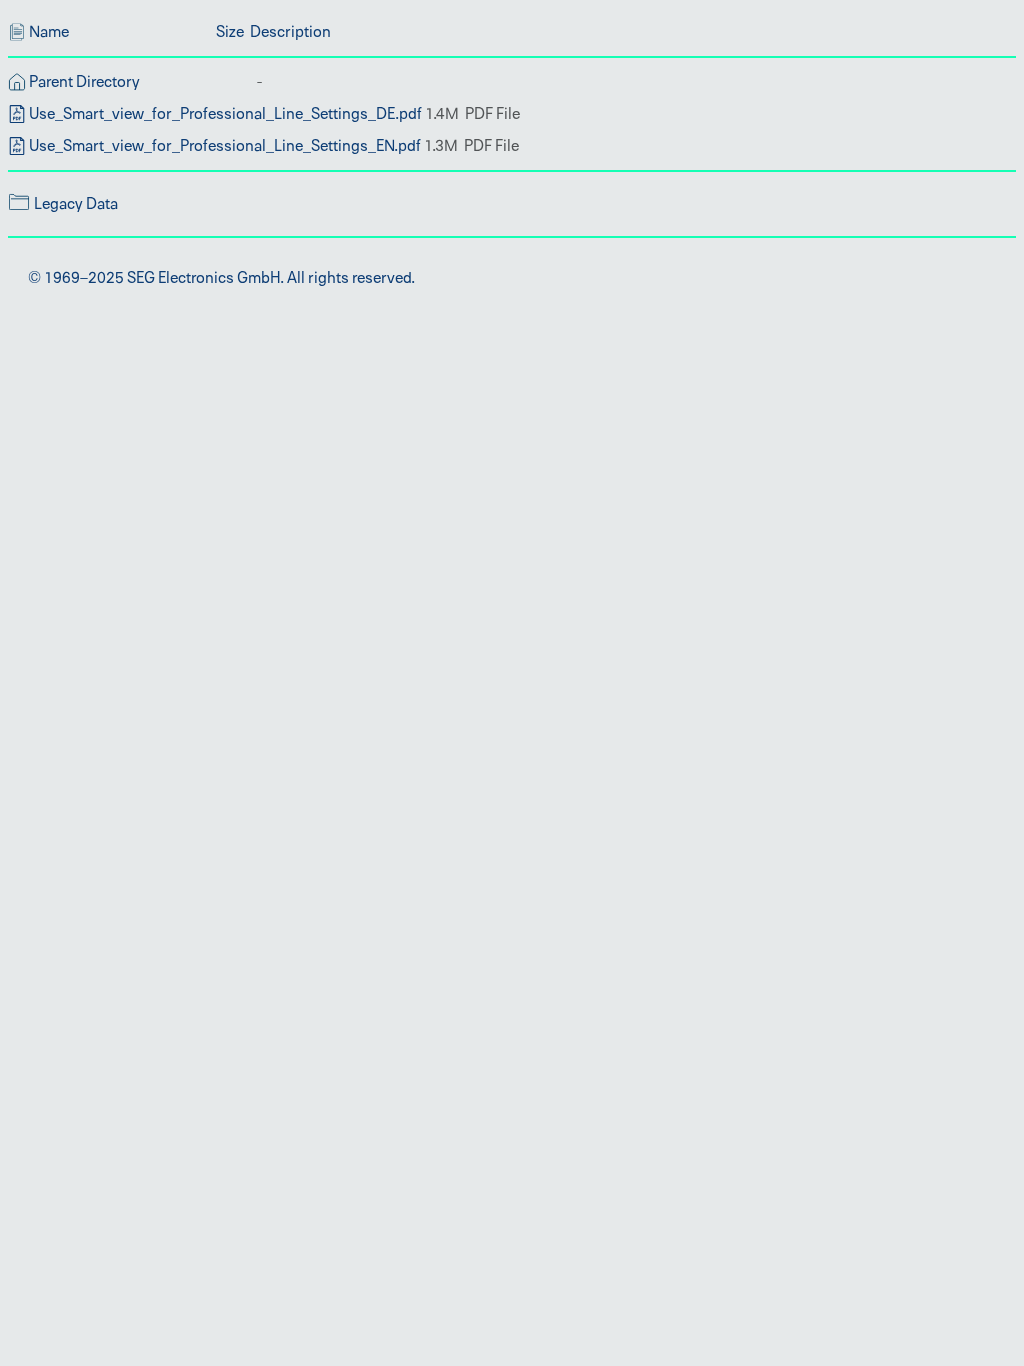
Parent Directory (84, 82)
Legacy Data (76, 204)
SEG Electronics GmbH (203, 278)
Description (290, 32)
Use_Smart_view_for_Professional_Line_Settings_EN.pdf (225, 146)
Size (230, 32)
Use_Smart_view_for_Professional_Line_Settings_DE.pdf (225, 114)
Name (49, 32)
